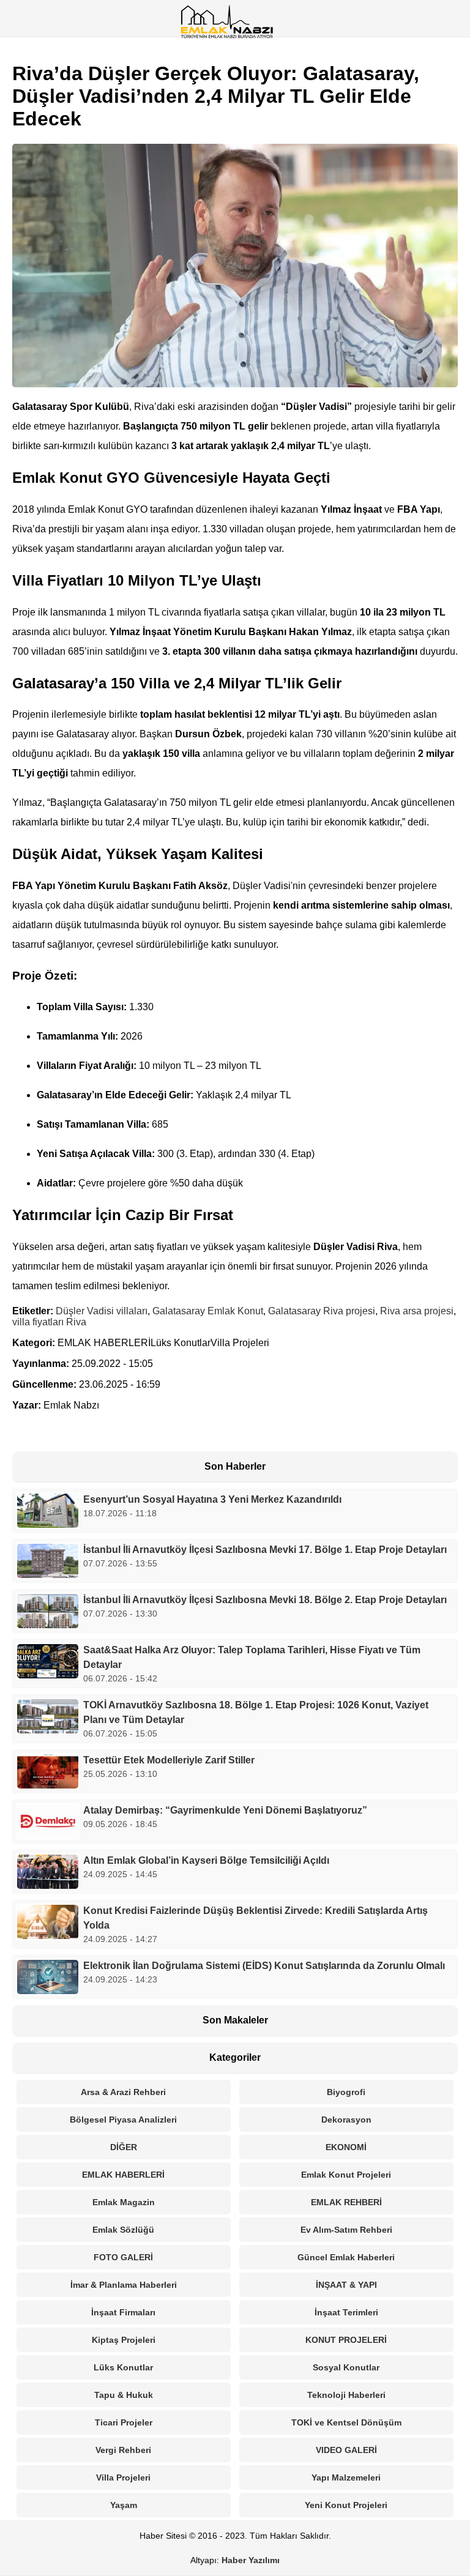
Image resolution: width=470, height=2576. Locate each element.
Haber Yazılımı (251, 2560)
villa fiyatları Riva (49, 1322)
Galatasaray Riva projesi (322, 1311)
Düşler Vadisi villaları (102, 1311)
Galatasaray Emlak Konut (208, 1311)
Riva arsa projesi (417, 1311)
